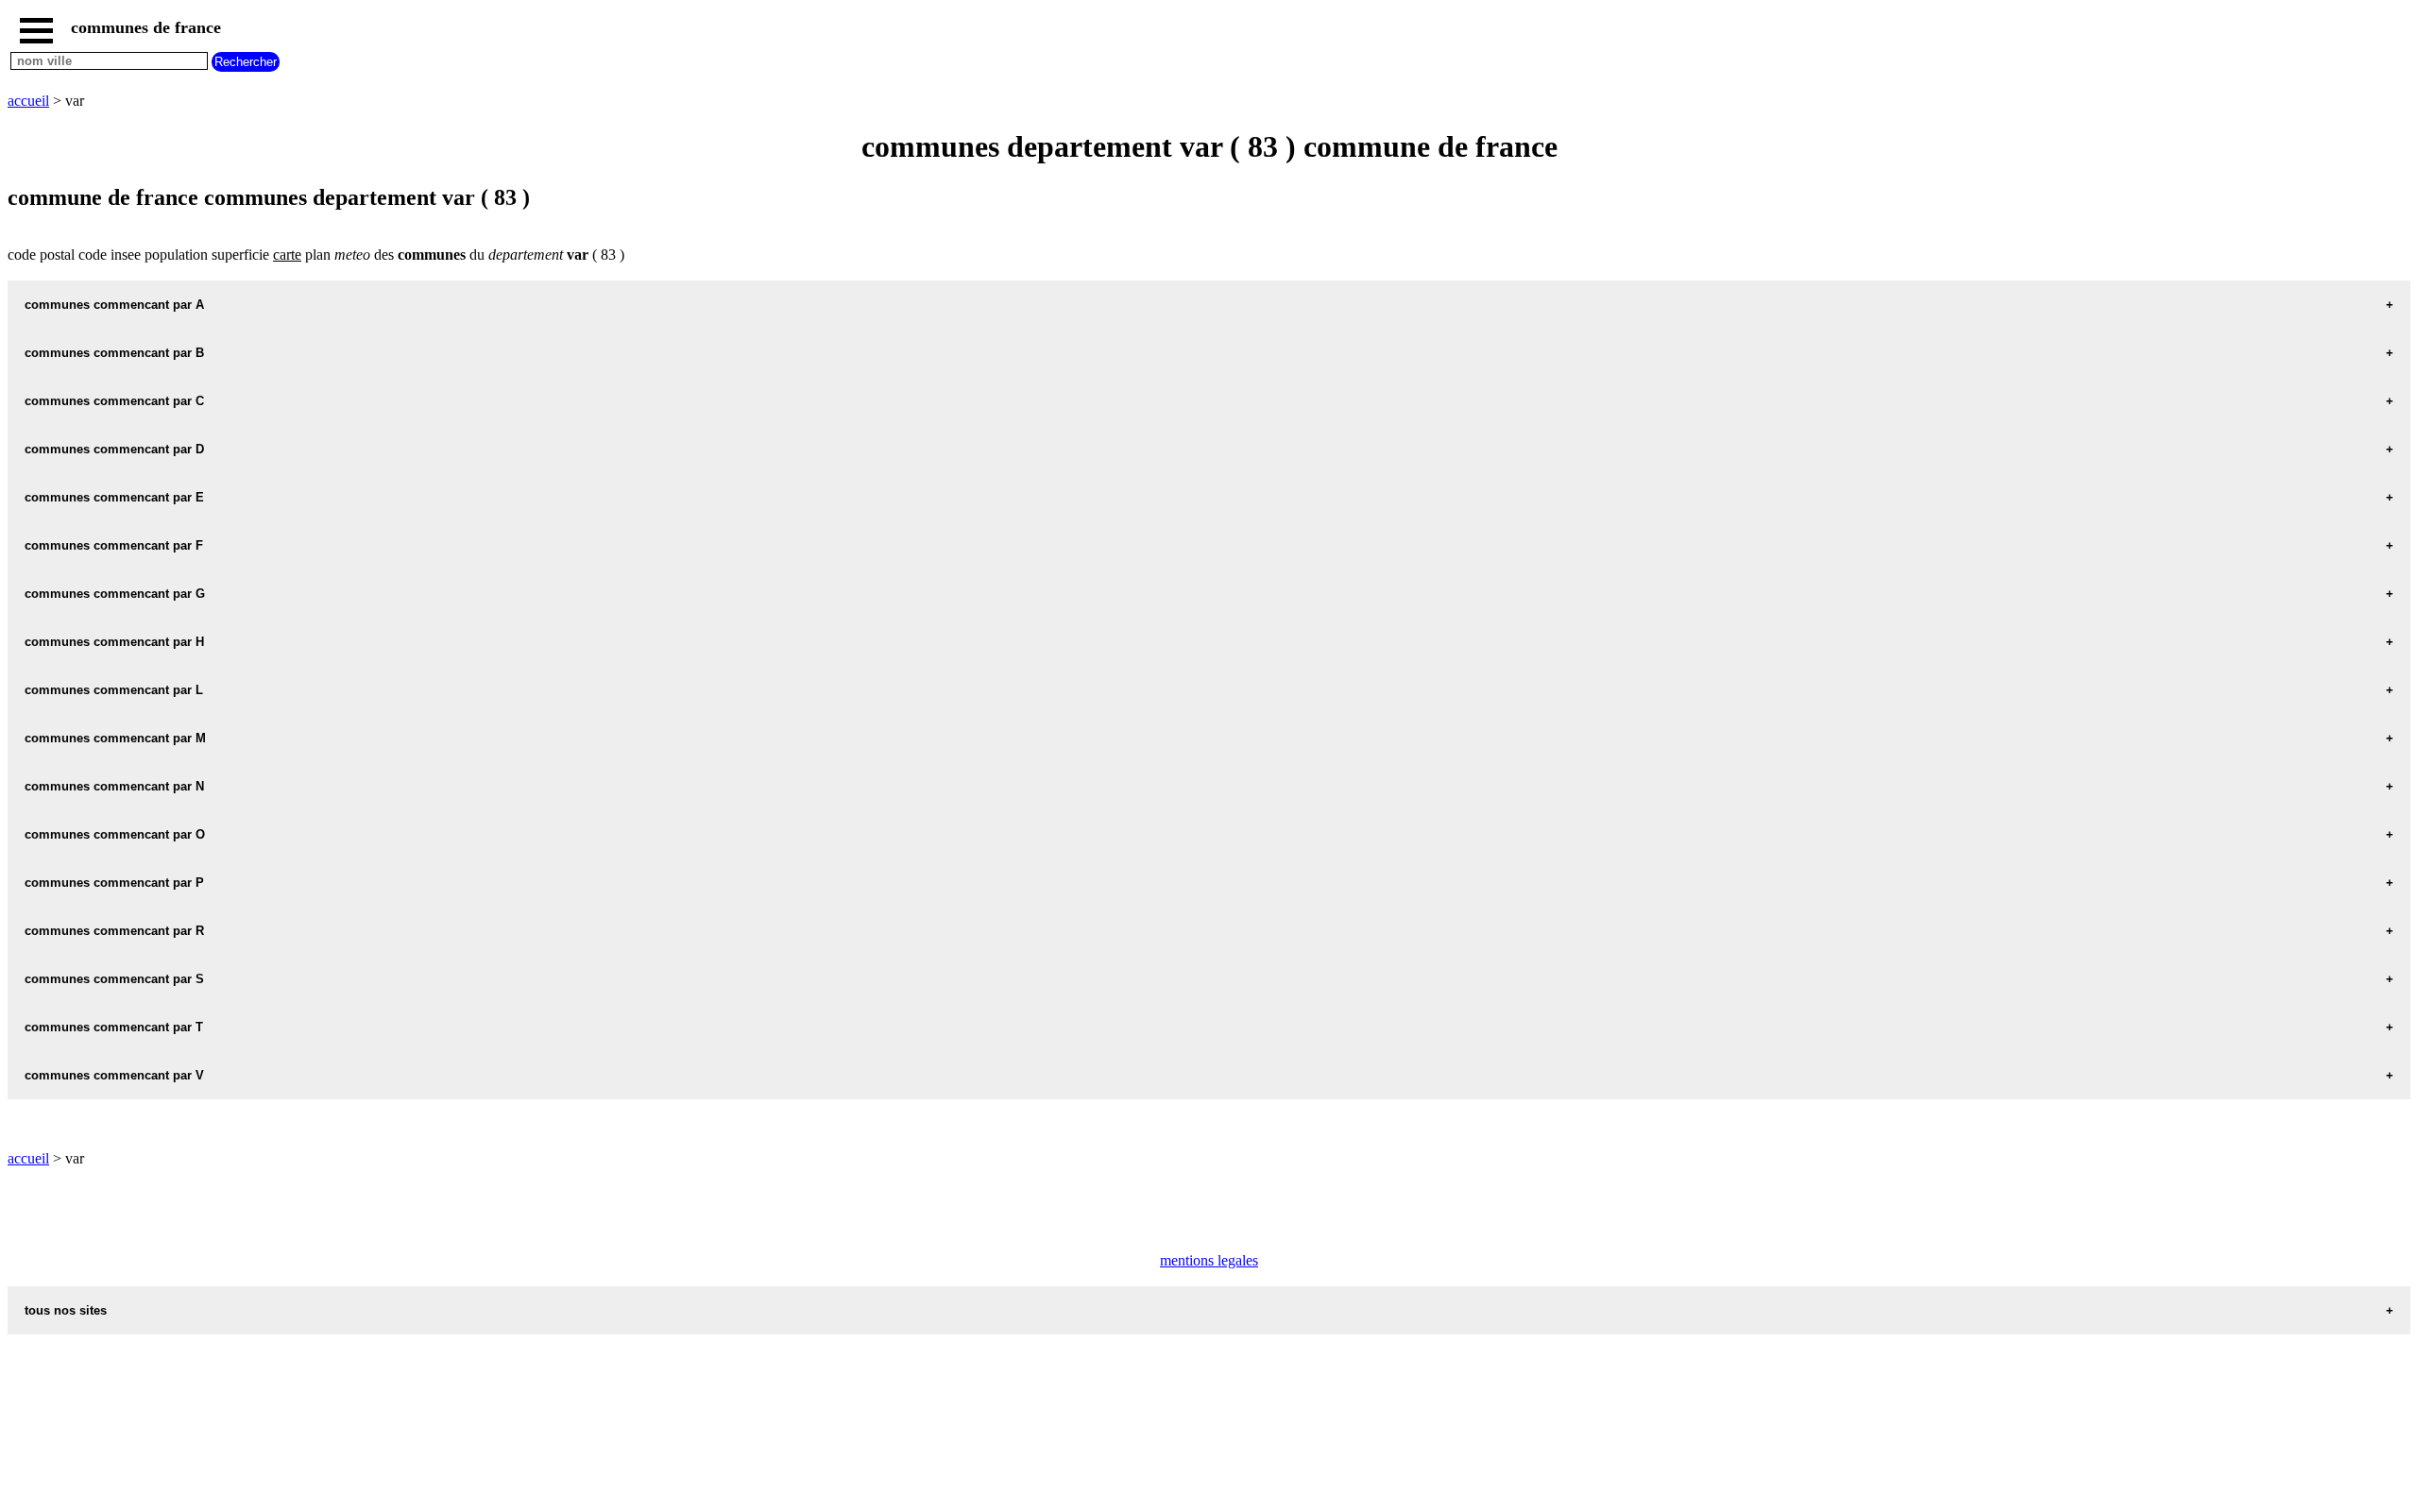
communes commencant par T (114, 1027)
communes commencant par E (114, 497)
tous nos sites (66, 1310)
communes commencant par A (114, 305)
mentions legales (1209, 1260)
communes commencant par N (114, 786)
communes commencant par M (115, 738)
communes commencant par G (115, 594)
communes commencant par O (115, 834)
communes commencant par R (114, 931)
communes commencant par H (114, 642)
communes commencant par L (114, 690)
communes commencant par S (114, 979)
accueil (28, 101)
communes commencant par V (114, 1075)
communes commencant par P (114, 883)
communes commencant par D (114, 449)
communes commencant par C (114, 401)
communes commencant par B (114, 353)
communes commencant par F (114, 545)
